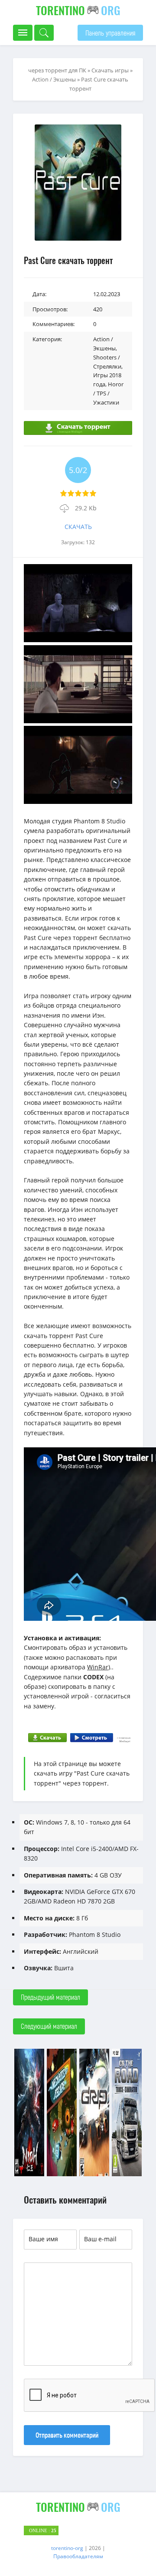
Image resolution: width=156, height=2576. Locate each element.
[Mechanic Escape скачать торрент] (62, 2175)
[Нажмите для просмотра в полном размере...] (78, 640)
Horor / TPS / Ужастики (108, 393)
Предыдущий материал (50, 1997)
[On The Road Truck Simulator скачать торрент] (127, 2175)
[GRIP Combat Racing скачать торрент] (94, 2175)
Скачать (78, 527)
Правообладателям (78, 2556)
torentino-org (67, 2548)
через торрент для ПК (57, 70)
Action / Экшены (54, 79)
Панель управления (110, 33)
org (78, 10)
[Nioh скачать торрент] (29, 2175)
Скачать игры (110, 70)
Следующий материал (49, 2026)
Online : (43, 2530)
